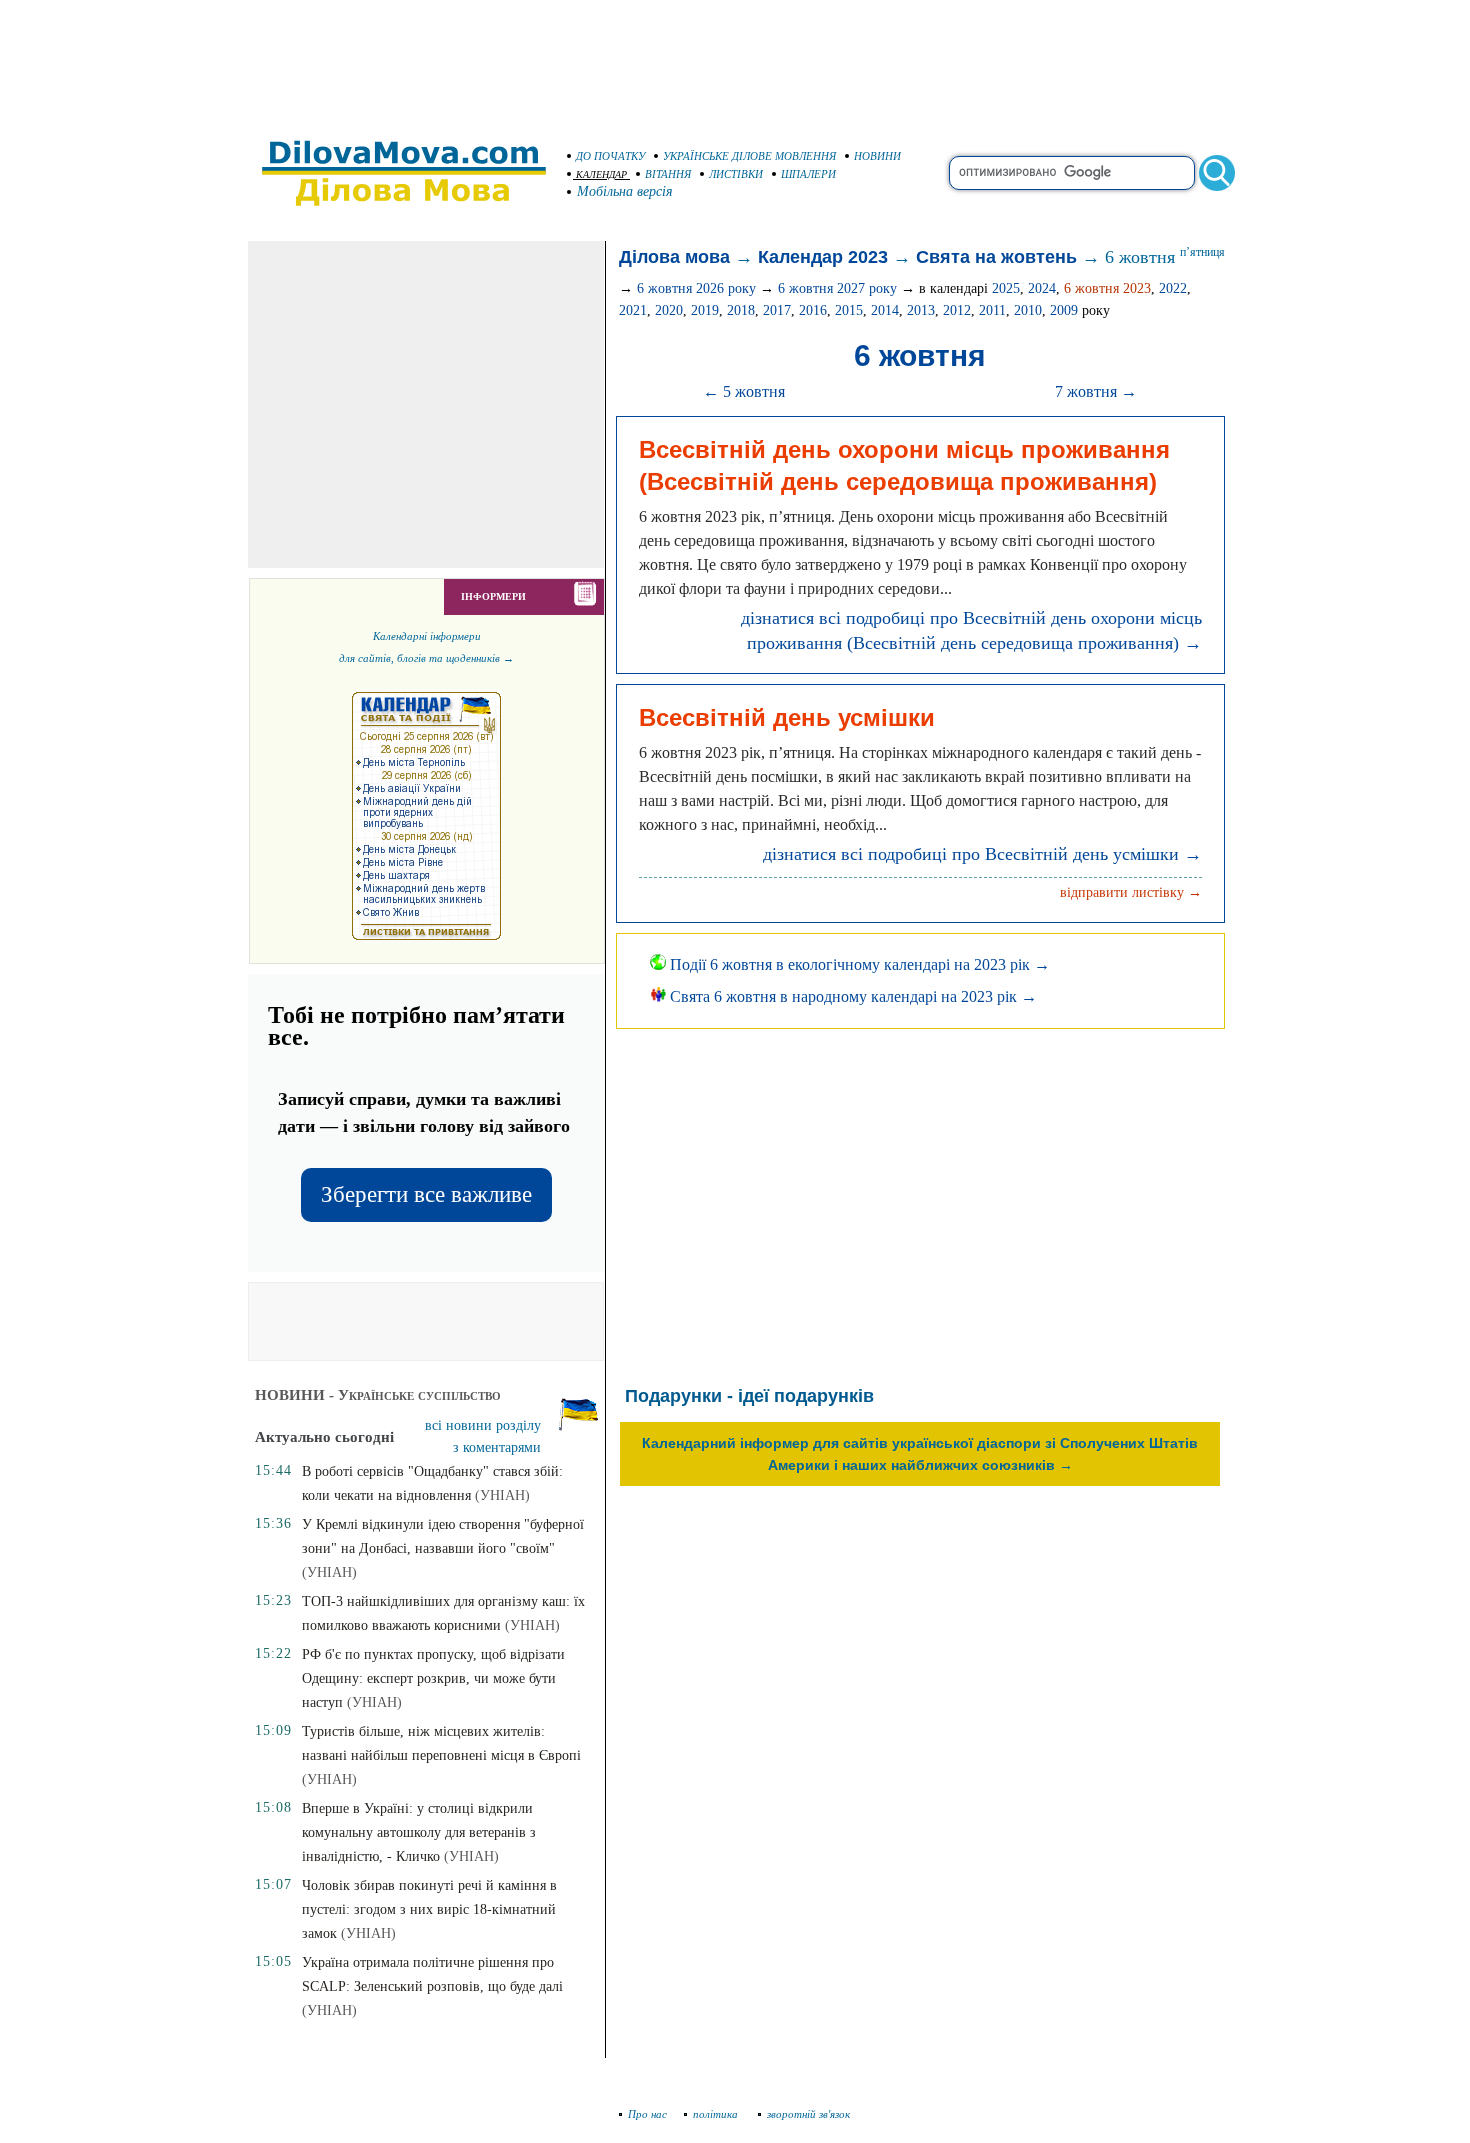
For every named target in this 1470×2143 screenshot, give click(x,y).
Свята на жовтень (996, 257)
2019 (705, 310)
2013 (921, 310)
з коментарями (497, 1447)
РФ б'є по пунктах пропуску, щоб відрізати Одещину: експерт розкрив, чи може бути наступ (433, 1678)
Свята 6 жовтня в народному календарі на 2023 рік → (851, 996)
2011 (992, 310)
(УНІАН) (502, 1495)
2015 (849, 310)
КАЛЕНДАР (601, 174)
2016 (813, 310)
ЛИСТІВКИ (736, 174)
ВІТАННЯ (668, 174)
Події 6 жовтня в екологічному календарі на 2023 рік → (858, 964)
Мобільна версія (625, 191)
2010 (1028, 310)
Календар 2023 (823, 257)
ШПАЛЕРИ (808, 174)
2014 (885, 310)
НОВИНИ (877, 156)
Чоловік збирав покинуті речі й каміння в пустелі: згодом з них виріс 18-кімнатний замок (429, 1909)
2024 (1042, 288)
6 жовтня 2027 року (837, 288)
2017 (777, 310)
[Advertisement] (735, 60)
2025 (1006, 288)
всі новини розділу (483, 1425)
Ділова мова (674, 257)
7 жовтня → (1096, 391)
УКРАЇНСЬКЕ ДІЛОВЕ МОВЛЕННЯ (749, 156)
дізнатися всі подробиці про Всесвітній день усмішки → (982, 854)
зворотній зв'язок (808, 2114)
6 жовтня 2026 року (696, 288)
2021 (633, 310)
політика (717, 2114)
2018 (741, 310)
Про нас (647, 2114)
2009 (1064, 310)
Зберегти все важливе (426, 1194)
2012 (957, 310)
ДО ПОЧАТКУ (610, 156)
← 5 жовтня (744, 391)
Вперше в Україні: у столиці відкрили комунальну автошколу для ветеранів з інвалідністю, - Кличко (419, 1832)
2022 (1173, 288)
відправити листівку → (1131, 892)
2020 (669, 310)
